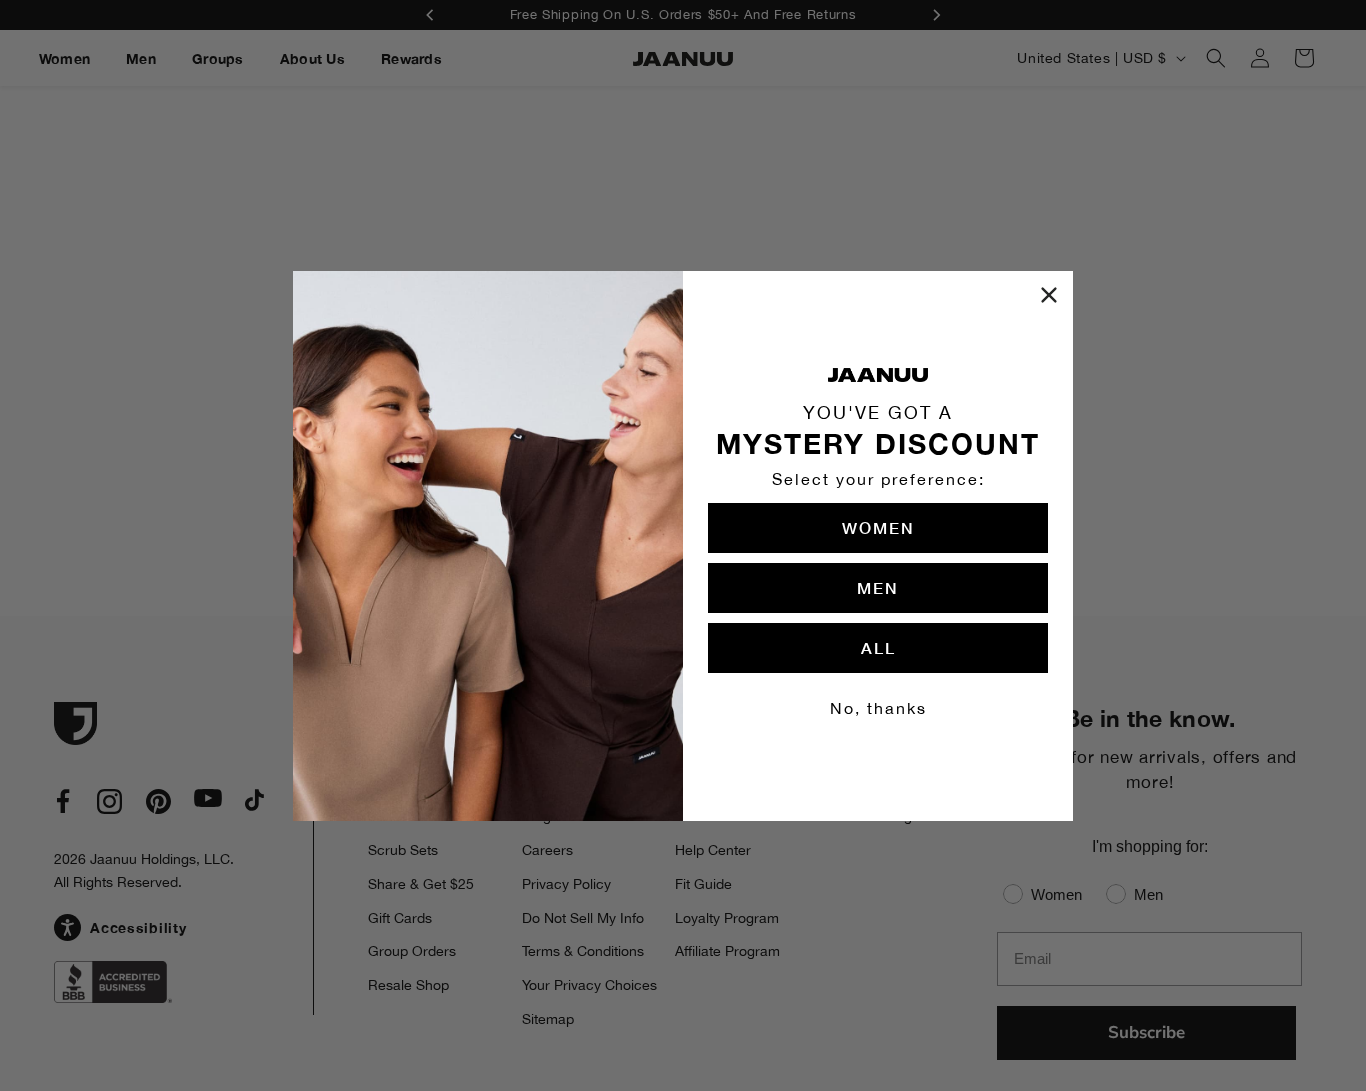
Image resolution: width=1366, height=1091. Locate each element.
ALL (878, 647)
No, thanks (878, 708)
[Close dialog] (1049, 295)
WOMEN (878, 527)
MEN (878, 587)
